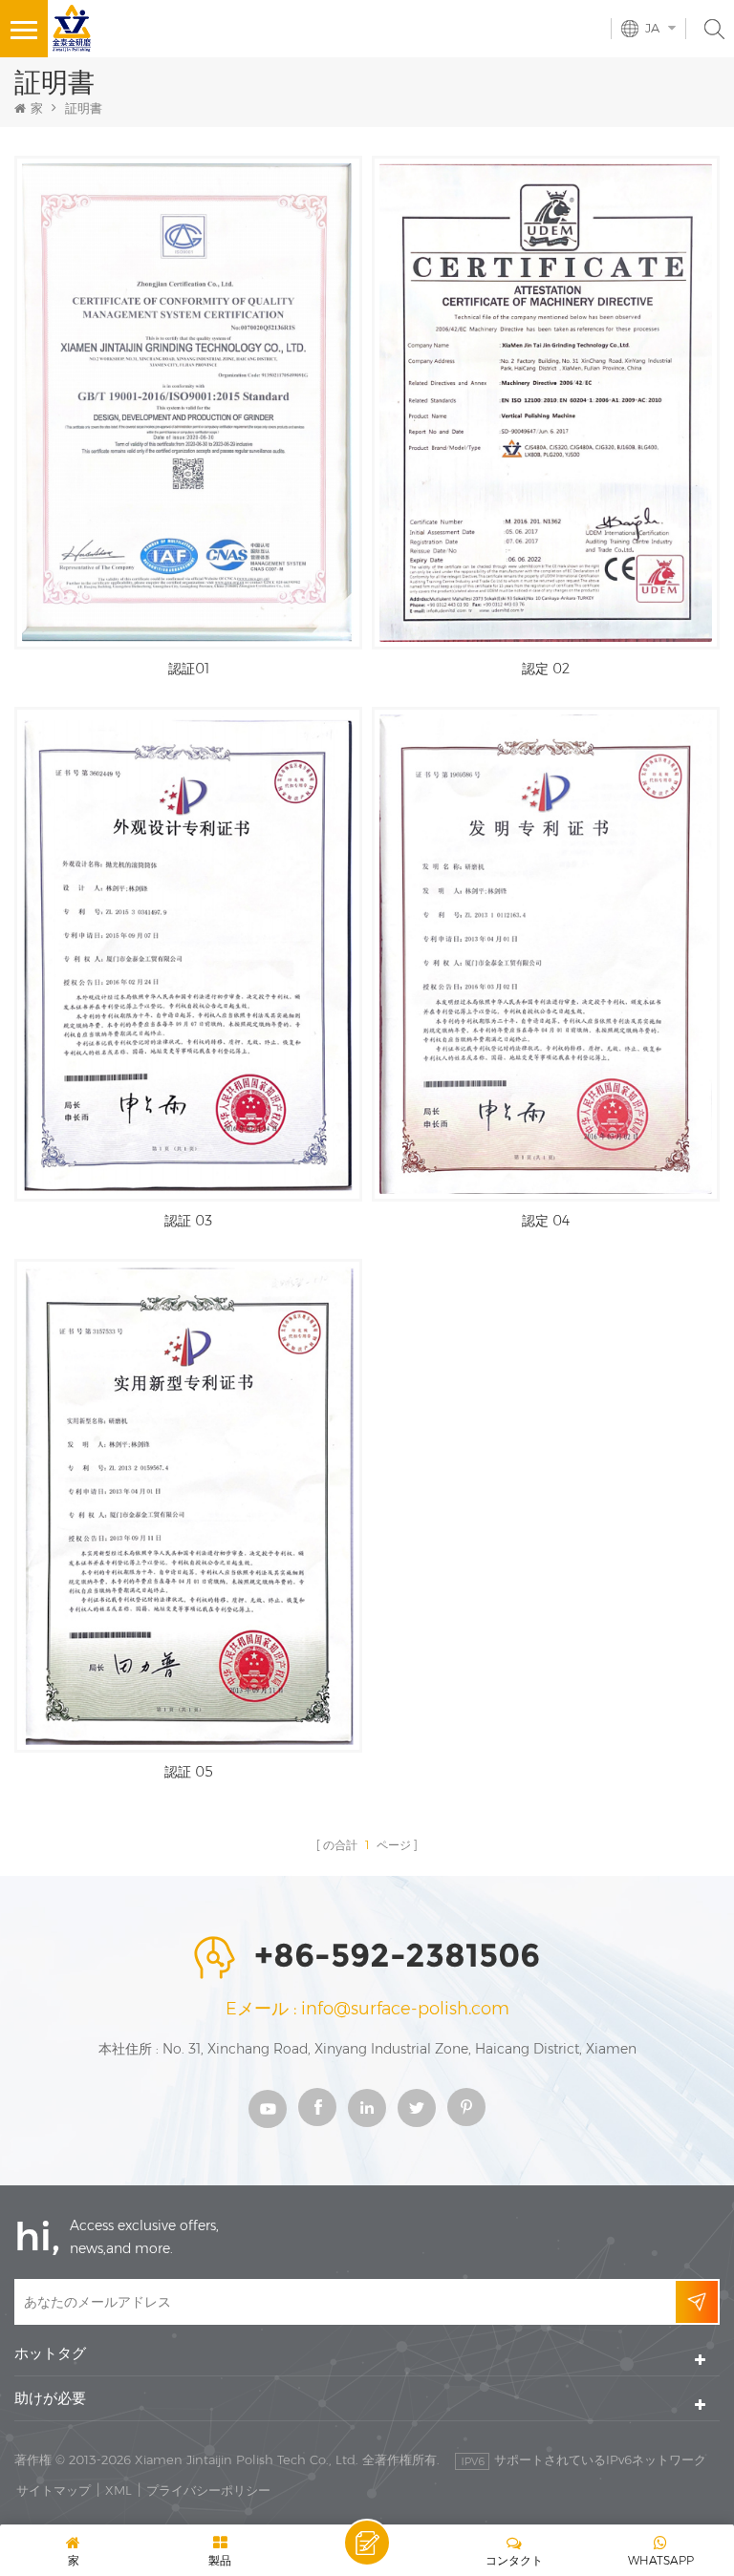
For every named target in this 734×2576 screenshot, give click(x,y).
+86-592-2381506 (397, 1955)
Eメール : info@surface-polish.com (367, 2009)
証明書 (84, 108)
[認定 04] (546, 954)
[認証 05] (188, 1506)
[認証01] (188, 403)
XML (119, 2490)
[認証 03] (188, 954)
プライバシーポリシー (208, 2490)
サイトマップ (54, 2490)
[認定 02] (546, 403)
